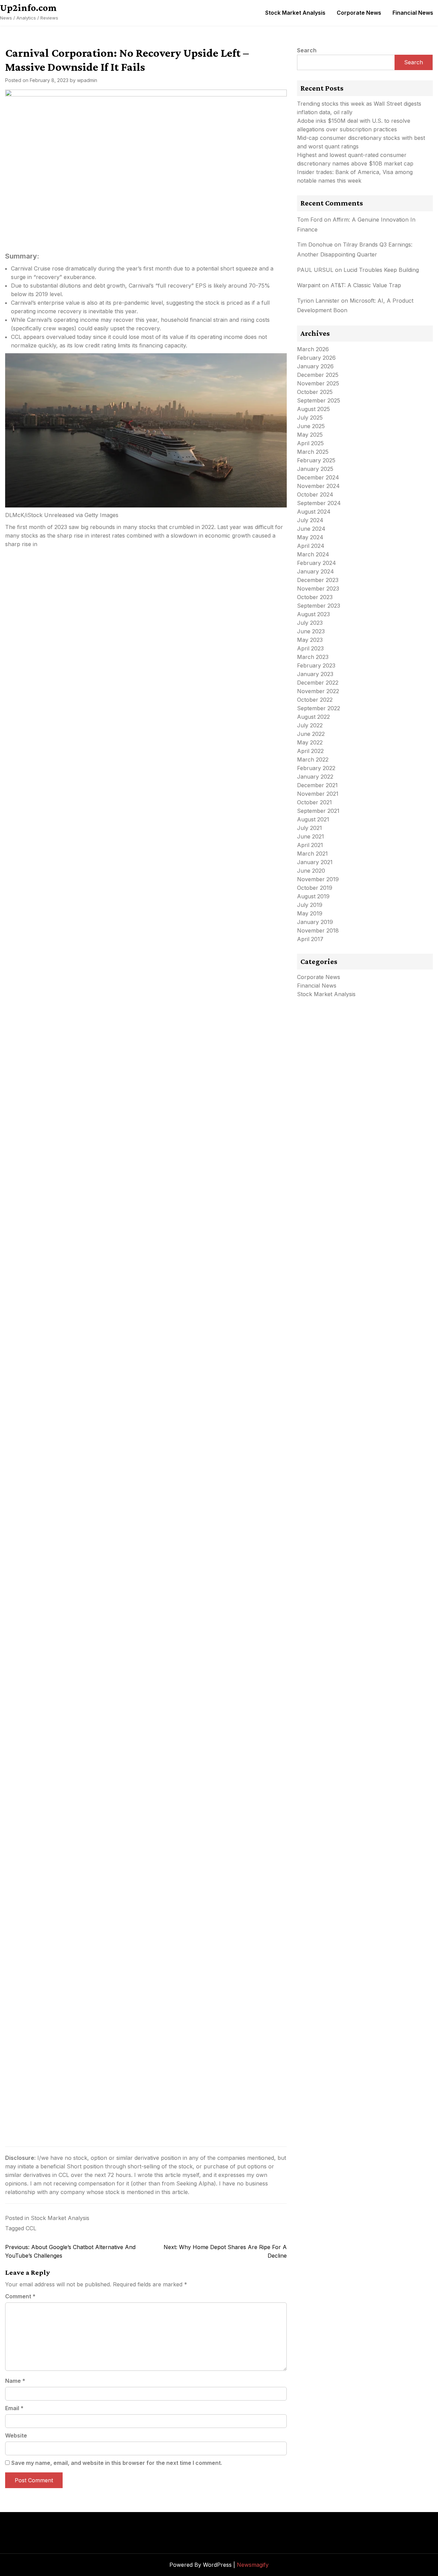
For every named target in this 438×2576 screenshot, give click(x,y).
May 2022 (310, 742)
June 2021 (311, 836)
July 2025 (310, 418)
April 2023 (310, 648)
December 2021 (317, 785)
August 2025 (313, 409)
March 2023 (313, 657)
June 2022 (311, 734)
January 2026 (315, 366)
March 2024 (313, 554)
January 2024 (315, 571)
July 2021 (310, 828)
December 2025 (318, 375)
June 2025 (311, 426)
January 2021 (315, 862)
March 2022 (313, 759)
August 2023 (313, 614)
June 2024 (311, 529)
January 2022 (315, 777)
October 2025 (315, 392)
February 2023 (316, 665)
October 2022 (315, 700)
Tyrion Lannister (318, 301)
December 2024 (318, 477)
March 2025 (313, 452)
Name (15, 2381)
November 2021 (318, 794)
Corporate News (359, 13)
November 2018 (318, 930)
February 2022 (316, 768)
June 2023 (311, 631)
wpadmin (87, 80)
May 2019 (310, 913)
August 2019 (313, 896)
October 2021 (314, 802)
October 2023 (315, 597)
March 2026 (313, 349)
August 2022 (313, 717)
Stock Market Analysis (295, 13)
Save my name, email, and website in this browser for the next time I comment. (117, 2463)
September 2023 (319, 606)
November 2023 (318, 589)
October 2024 (315, 494)
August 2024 (314, 512)
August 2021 (313, 819)
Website (16, 2435)
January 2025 (315, 469)
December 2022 (318, 683)
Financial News (413, 13)
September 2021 (318, 811)
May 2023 (310, 640)
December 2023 (318, 580)
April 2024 (311, 546)
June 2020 (311, 871)
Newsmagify (253, 2565)
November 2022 (318, 691)
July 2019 (310, 905)
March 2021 (312, 854)
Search (307, 50)
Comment (20, 2296)
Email (14, 2408)
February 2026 (316, 358)
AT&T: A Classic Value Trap (366, 285)
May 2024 (310, 537)
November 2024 (318, 486)
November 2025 (318, 383)
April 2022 (310, 751)
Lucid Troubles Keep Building (381, 270)
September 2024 (319, 503)
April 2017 (310, 939)
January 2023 (315, 674)
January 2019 (315, 922)
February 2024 (317, 563)
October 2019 (315, 888)
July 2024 (310, 520)
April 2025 (310, 443)
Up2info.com (28, 8)
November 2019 (318, 879)
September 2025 (319, 400)
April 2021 (310, 845)
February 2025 (316, 460)
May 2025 (310, 435)
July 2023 (310, 623)
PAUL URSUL (315, 270)
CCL (31, 2228)
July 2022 (310, 725)
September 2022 (319, 708)
